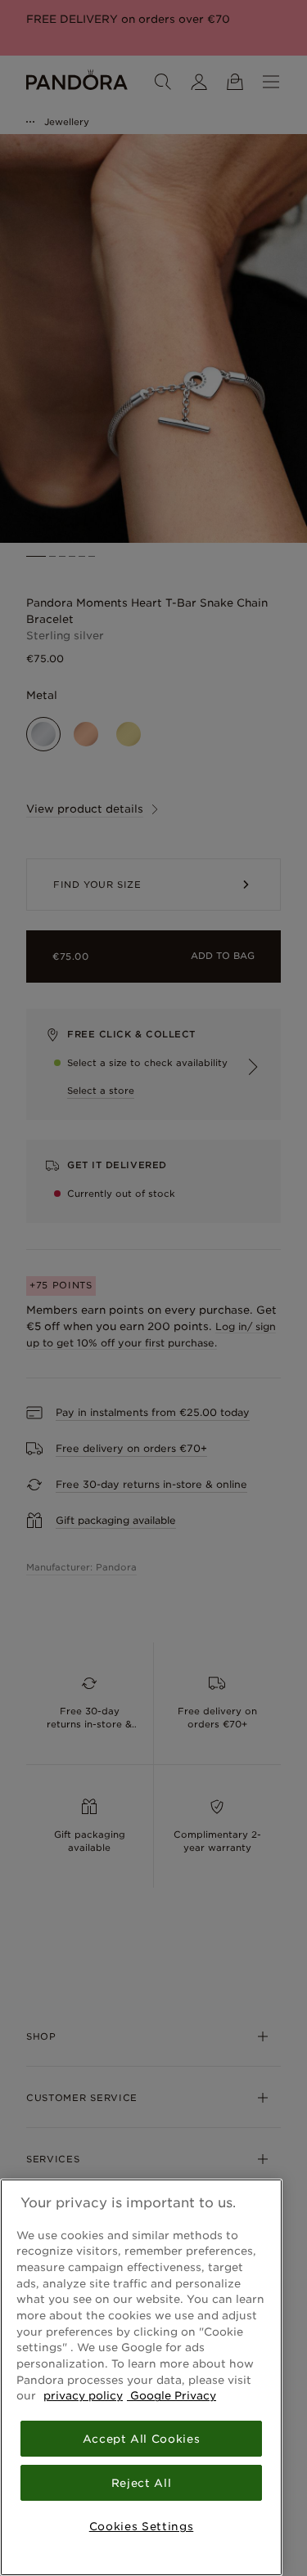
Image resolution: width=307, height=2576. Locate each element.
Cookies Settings (142, 2526)
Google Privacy (172, 2395)
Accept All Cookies (142, 2439)
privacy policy (83, 2395)
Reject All (142, 2483)
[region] (141, 2377)
